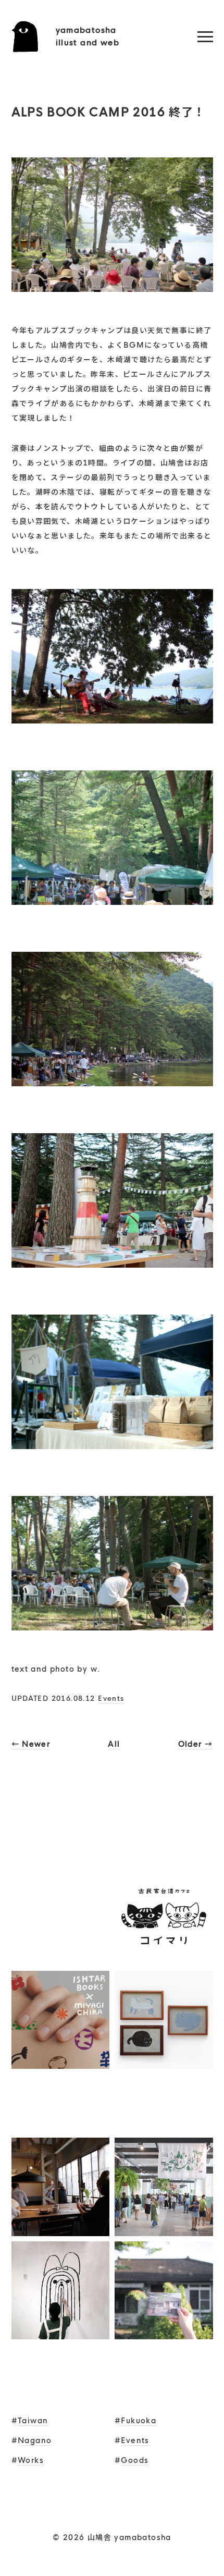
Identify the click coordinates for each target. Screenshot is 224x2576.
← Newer (31, 1744)
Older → (196, 1744)
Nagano (35, 2440)
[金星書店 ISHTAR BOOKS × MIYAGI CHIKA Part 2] (61, 2062)
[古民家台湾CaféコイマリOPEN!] (164, 1958)
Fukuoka (139, 2421)
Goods (135, 2460)
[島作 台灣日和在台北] (164, 2229)
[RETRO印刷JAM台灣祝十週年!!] (61, 1958)
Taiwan (33, 2421)
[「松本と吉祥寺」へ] (61, 2229)
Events (111, 1698)
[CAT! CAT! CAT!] (164, 2062)
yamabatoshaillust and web (88, 36)
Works (31, 2460)
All (114, 1744)
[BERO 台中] (61, 2332)
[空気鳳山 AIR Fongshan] (164, 2332)
